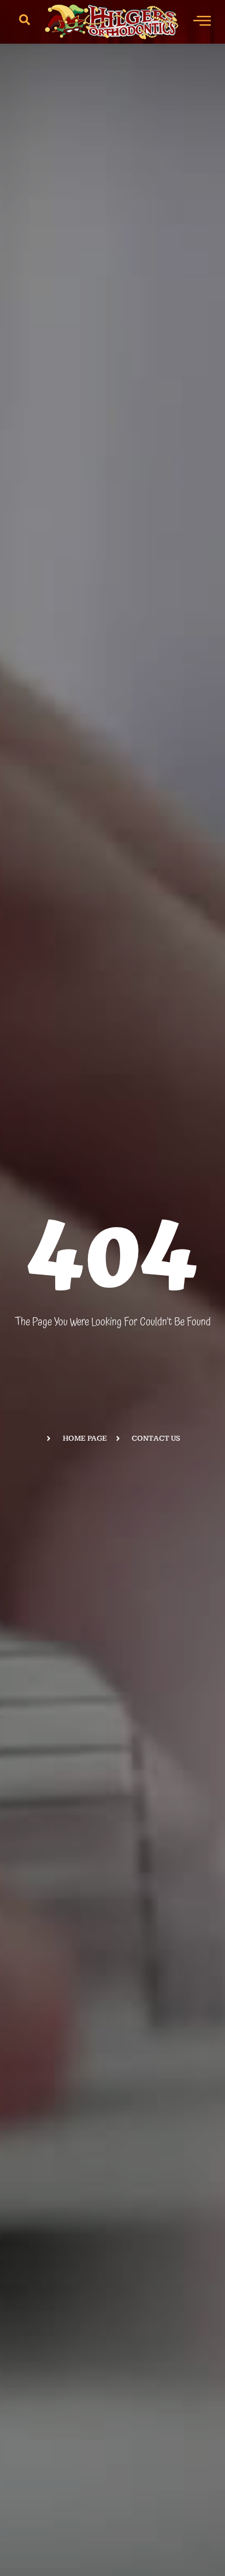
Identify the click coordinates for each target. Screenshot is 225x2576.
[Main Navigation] (202, 20)
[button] (25, 22)
